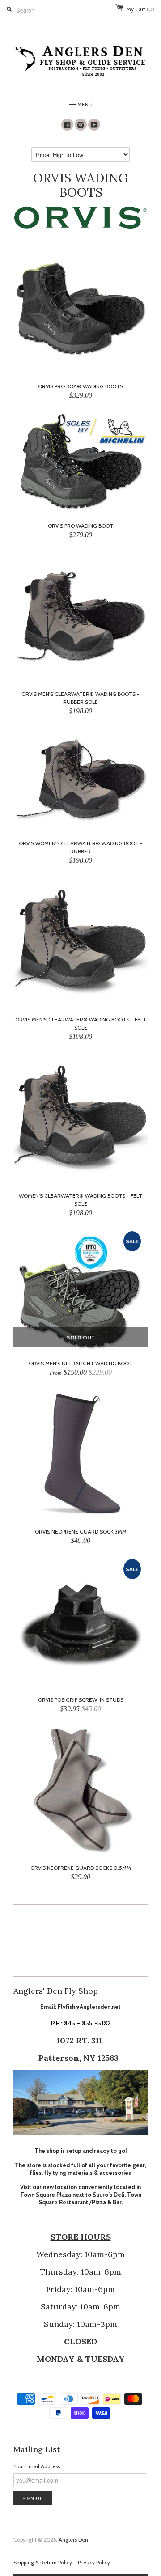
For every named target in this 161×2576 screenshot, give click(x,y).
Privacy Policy (94, 2562)
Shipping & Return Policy (43, 2562)
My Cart (140, 9)
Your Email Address (37, 2466)
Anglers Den (73, 2540)
